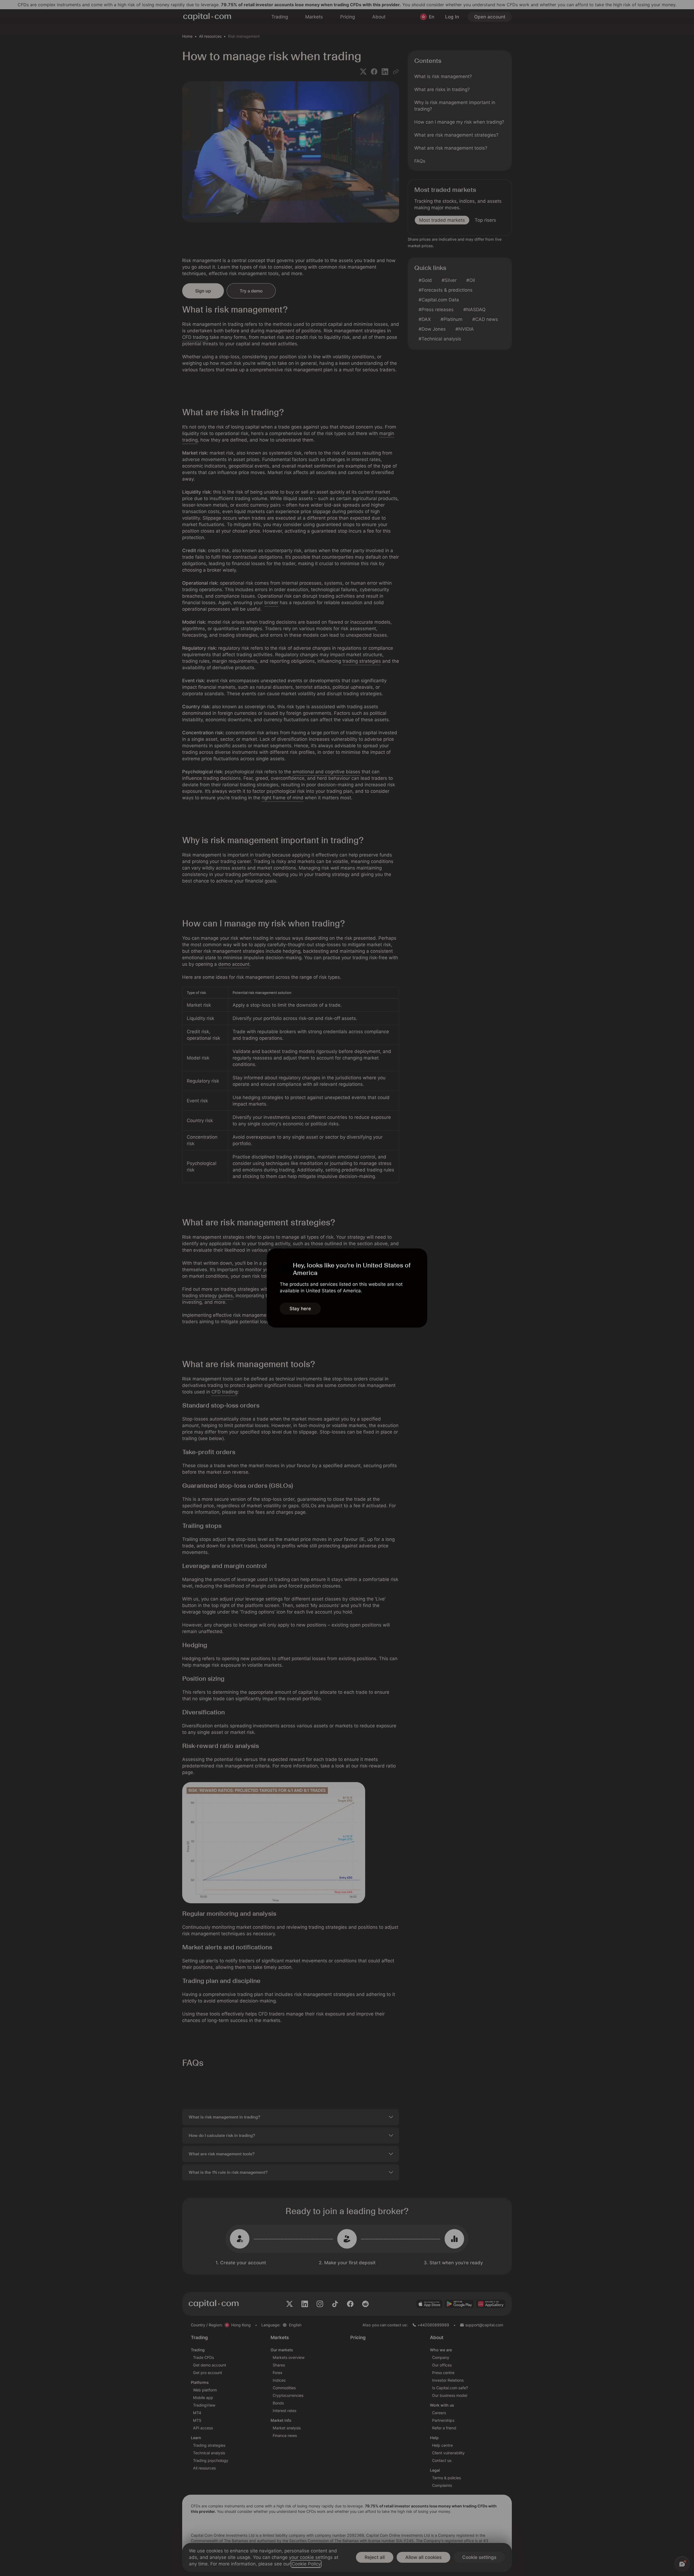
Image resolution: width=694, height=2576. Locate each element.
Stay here (300, 1309)
